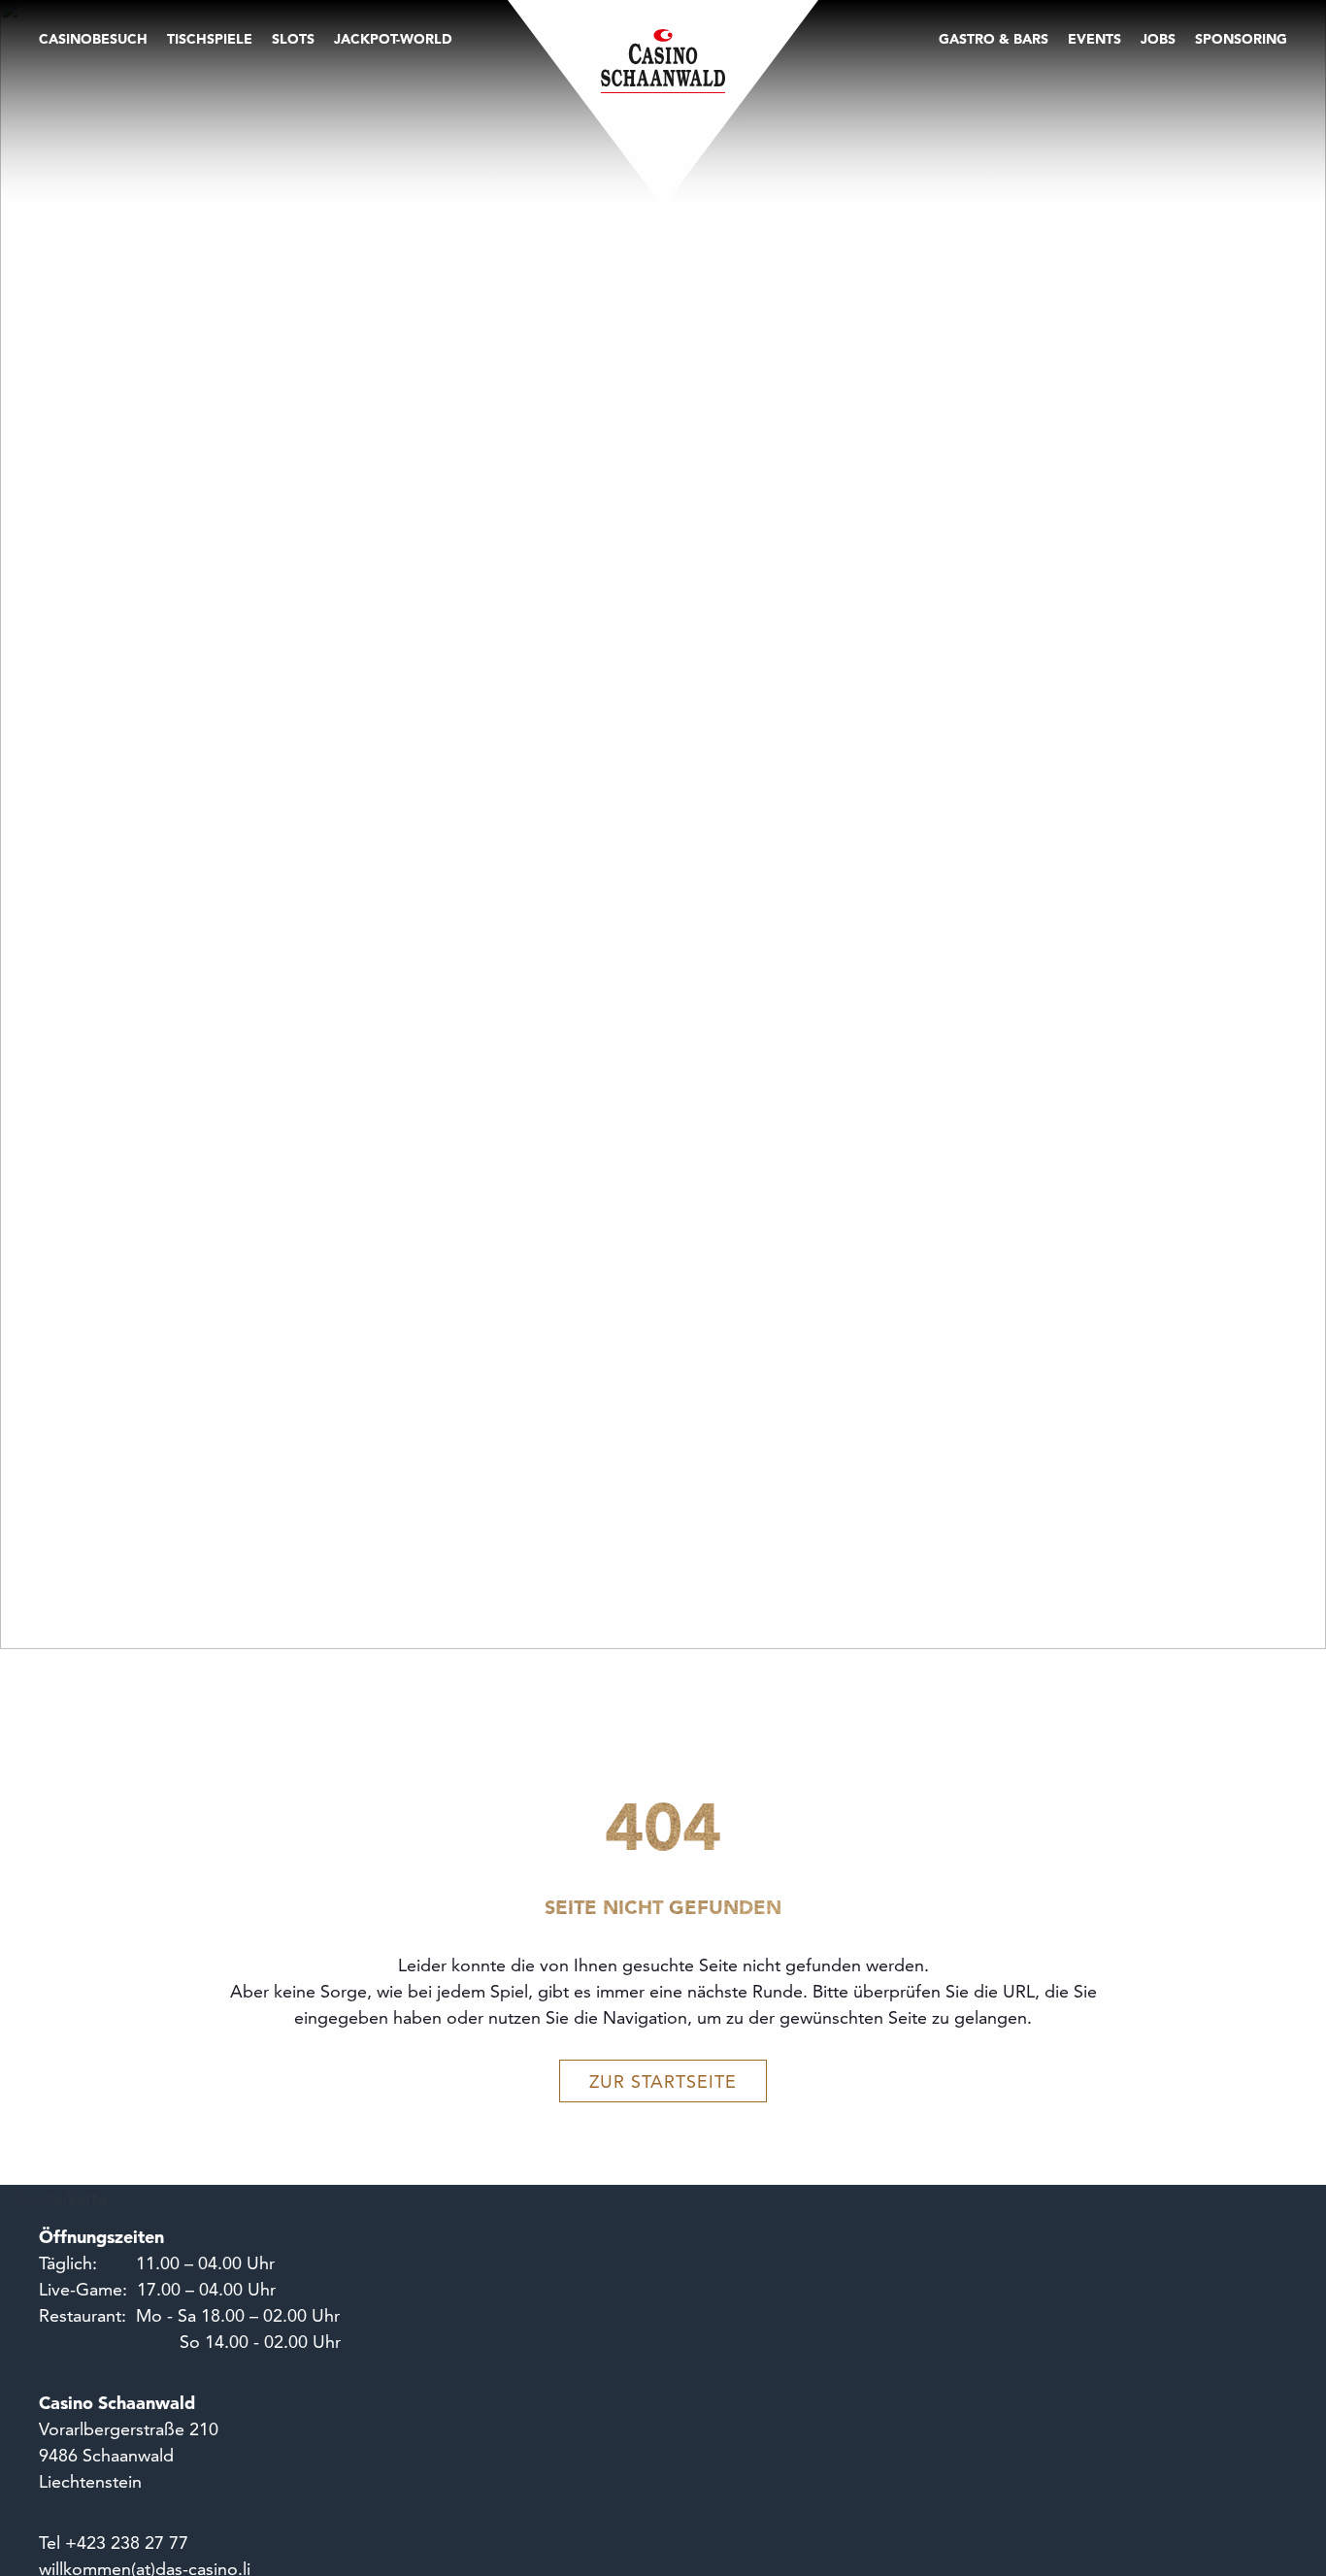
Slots (293, 39)
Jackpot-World (393, 39)
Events (1094, 39)
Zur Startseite (663, 2081)
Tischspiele (210, 39)
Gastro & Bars (994, 39)
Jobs (1158, 39)
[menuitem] (98, 118)
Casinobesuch (93, 39)
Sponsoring (1241, 39)
